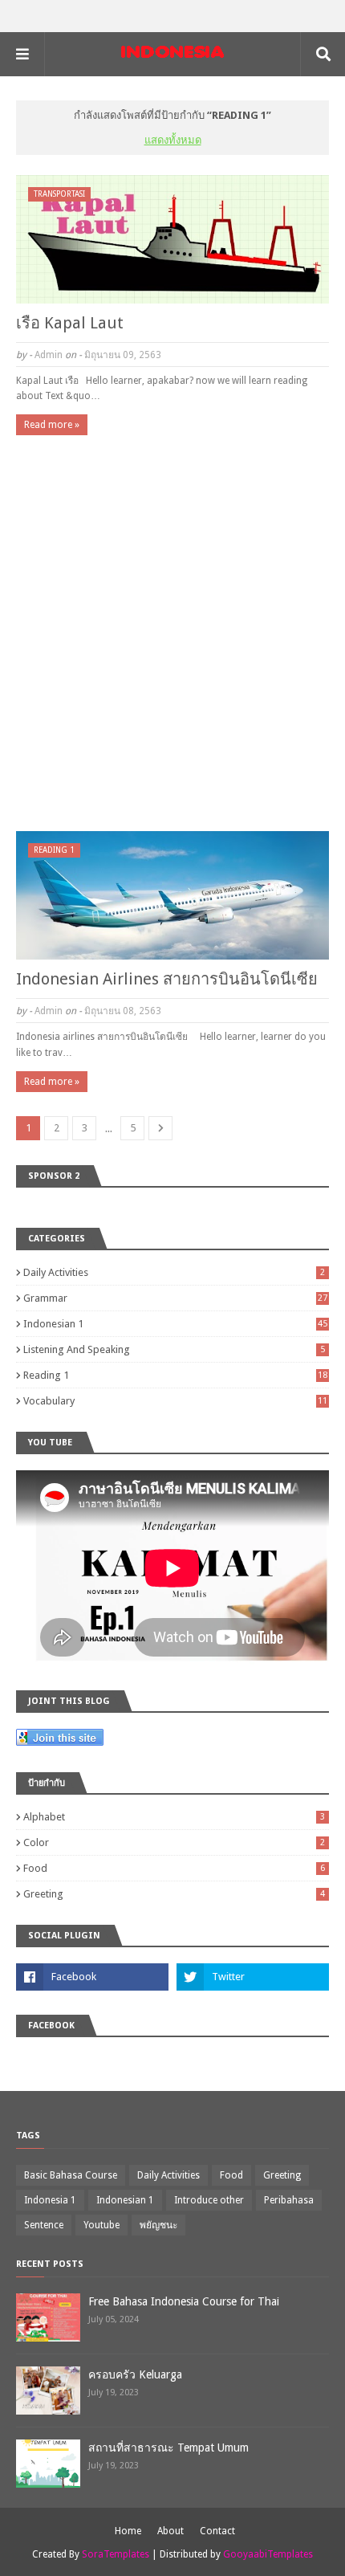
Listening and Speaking (174, 1349)
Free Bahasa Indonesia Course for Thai (184, 2301)
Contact (217, 2531)
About (170, 2531)
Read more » (52, 425)
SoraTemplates (116, 2554)
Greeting (174, 1894)
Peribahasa (289, 2200)
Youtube (101, 2225)
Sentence (44, 2225)
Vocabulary (175, 1401)
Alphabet (174, 1817)
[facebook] (92, 1977)
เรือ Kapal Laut (70, 323)
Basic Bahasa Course (71, 2175)
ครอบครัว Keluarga (135, 2374)
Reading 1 (175, 1375)
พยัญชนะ (158, 2225)
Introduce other (209, 2200)
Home (128, 2531)
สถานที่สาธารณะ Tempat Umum (168, 2448)
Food (174, 1868)
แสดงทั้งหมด (173, 140)
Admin (49, 355)
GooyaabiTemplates (268, 2554)
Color (174, 1842)
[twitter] (253, 1977)
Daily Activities (174, 1272)
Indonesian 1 (175, 1324)
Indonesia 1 (50, 2200)
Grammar (175, 1298)
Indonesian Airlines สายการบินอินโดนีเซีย (167, 979)
